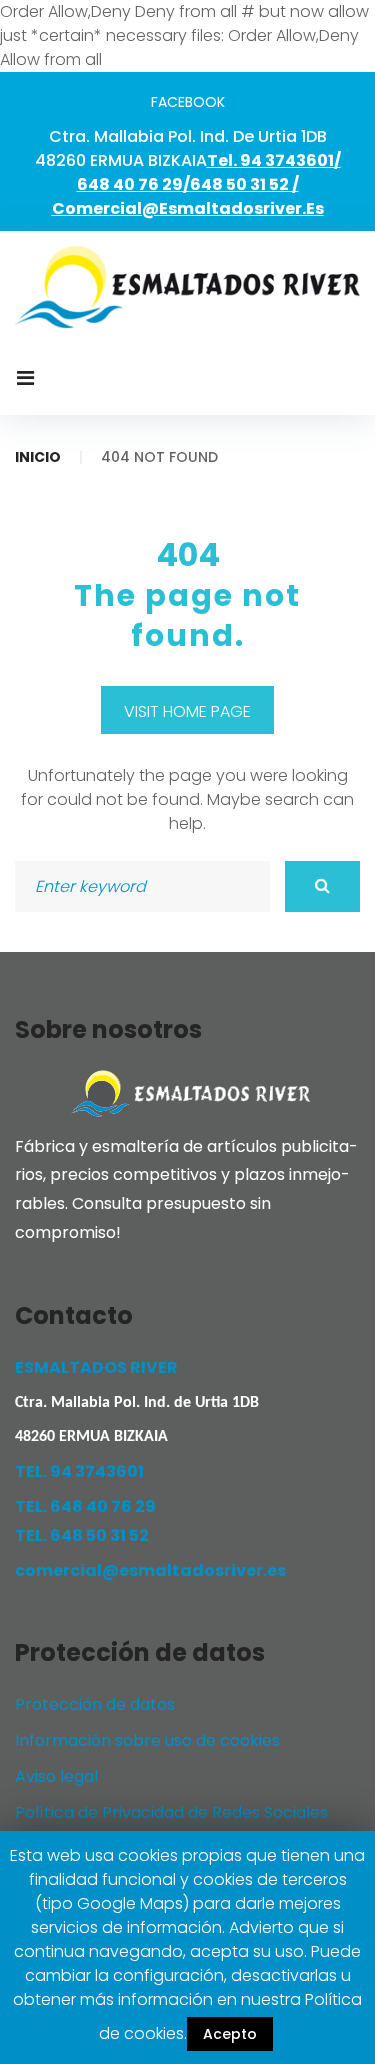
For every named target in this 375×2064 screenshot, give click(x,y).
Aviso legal (56, 1776)
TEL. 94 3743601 (79, 1471)
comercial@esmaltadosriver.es (188, 208)
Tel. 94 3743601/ (274, 160)
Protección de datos (95, 1704)
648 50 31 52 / (244, 184)
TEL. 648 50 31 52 (82, 1535)
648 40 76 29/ (133, 184)
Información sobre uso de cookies (147, 1740)
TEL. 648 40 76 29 (85, 1506)
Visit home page (187, 711)
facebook (188, 102)
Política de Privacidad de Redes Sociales (171, 1812)
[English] (187, 409)
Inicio (38, 457)
